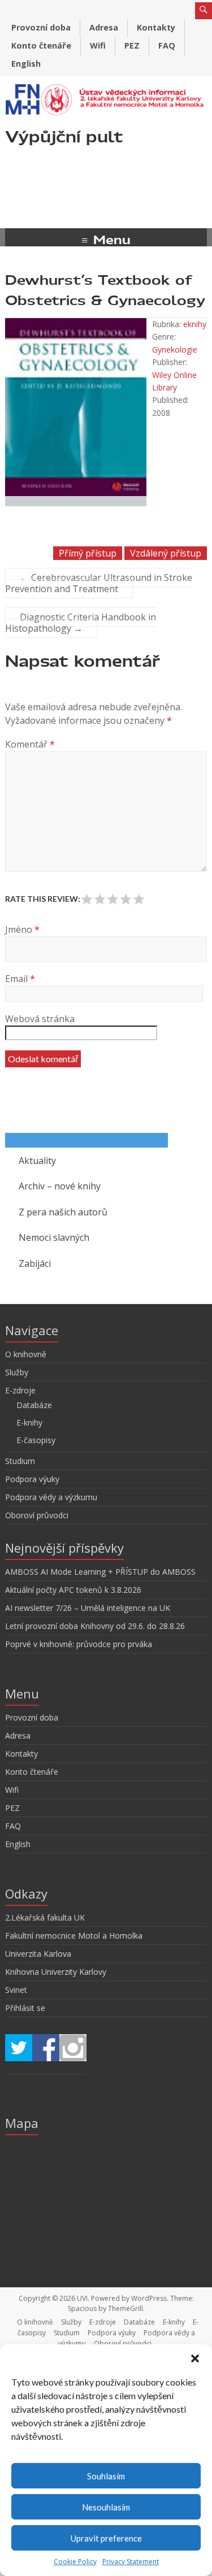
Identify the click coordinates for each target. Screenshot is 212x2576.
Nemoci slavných (54, 1237)
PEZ (132, 45)
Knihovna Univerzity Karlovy (56, 1972)
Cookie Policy (75, 2562)
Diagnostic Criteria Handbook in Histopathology (81, 623)
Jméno (22, 929)
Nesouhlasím (106, 2507)
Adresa (104, 27)
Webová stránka (40, 1019)
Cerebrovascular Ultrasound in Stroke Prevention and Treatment (99, 583)
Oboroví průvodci (37, 1515)
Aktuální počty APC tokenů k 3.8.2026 (73, 1590)
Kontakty (156, 27)
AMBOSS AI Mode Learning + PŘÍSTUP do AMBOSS (100, 1572)
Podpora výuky (32, 1479)
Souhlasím (106, 2476)
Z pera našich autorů (63, 1212)
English (26, 64)
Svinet (16, 1990)
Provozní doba (41, 27)
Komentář (30, 744)
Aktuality (37, 1161)
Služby (17, 1372)
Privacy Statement (131, 2562)
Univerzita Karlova (38, 1954)
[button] (195, 2358)
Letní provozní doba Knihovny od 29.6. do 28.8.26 (95, 1626)
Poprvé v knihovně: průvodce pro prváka (79, 1644)
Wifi (98, 45)
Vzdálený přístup (166, 553)
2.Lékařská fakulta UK (45, 1917)
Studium (20, 1461)
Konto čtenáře (41, 45)
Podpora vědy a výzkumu (51, 1497)
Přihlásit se (25, 2008)
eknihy (195, 324)
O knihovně (26, 1354)
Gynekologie (175, 349)
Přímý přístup (88, 553)
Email (20, 979)
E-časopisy (36, 1440)
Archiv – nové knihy (60, 1186)
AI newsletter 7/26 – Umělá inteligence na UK (88, 1608)
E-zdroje (20, 1390)
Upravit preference (106, 2538)
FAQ (167, 45)
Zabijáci (35, 1263)
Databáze (34, 1405)
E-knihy (29, 1422)
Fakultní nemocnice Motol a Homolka (74, 1936)
